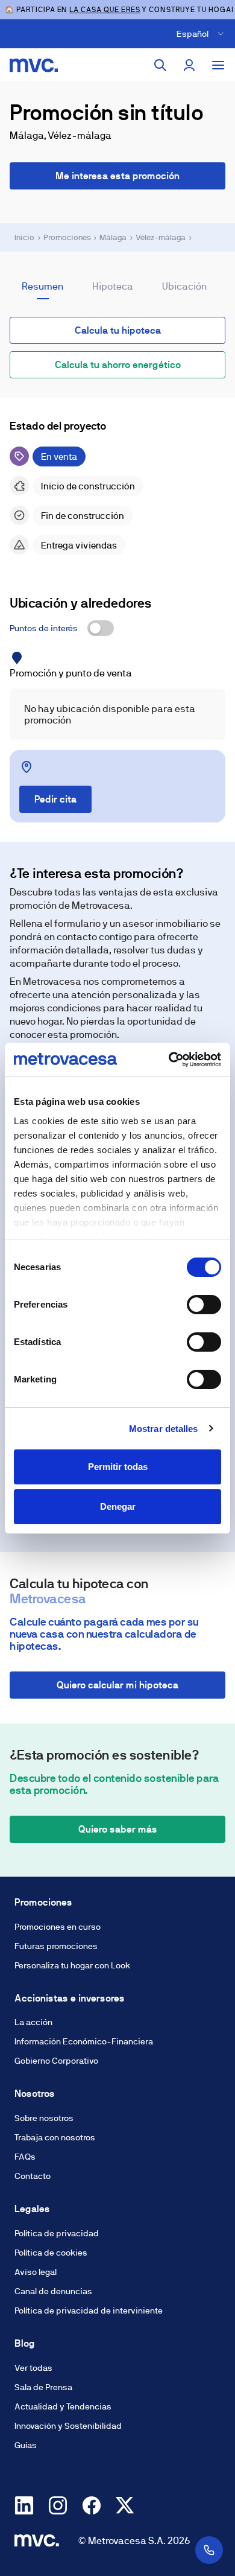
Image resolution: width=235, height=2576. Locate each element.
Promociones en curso (58, 1927)
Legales (32, 2209)
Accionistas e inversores (70, 1998)
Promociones (67, 237)
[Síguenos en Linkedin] (24, 2505)
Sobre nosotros (44, 2118)
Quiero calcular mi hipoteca (117, 1685)
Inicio (24, 237)
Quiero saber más (118, 1829)
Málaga (113, 237)
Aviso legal (36, 2272)
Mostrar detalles (164, 1429)
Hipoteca (113, 286)
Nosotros (35, 2094)
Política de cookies (51, 2253)
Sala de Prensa (43, 2387)
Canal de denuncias (53, 2291)
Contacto (33, 2176)
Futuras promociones (56, 1946)
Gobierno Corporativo (56, 2061)
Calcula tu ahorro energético (118, 365)
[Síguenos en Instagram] (58, 2505)
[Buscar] (160, 65)
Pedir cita (55, 799)
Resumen (42, 286)
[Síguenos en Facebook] (92, 2505)
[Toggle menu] (218, 65)
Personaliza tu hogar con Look (72, 1965)
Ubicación (184, 286)
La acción (33, 2022)
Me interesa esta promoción (117, 176)
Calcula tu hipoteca (118, 330)
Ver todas (33, 2368)
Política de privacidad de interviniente (89, 2310)
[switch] (204, 1305)
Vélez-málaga (161, 237)
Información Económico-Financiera (84, 2041)
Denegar (118, 1506)
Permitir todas (118, 1467)
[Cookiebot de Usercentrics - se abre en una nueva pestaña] (169, 1060)
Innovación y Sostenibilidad (68, 2426)
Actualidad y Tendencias (63, 2406)
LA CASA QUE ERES (105, 10)
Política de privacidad (57, 2233)
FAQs (25, 2157)
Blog (25, 2343)
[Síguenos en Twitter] (125, 2505)
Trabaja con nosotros (55, 2137)
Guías (26, 2445)
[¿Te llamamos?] (209, 2550)
